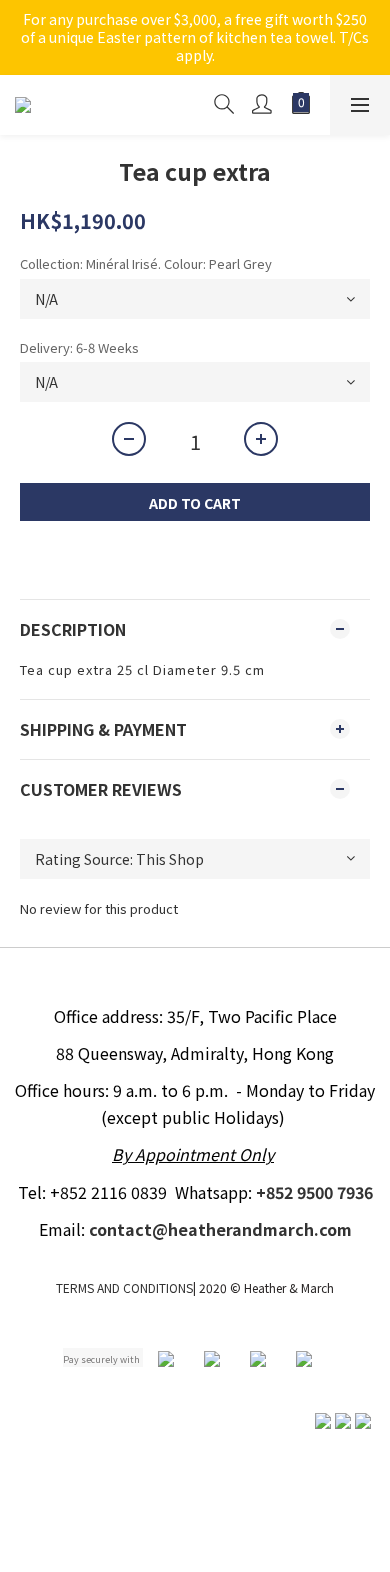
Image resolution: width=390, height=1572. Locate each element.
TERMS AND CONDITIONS (124, 1287)
